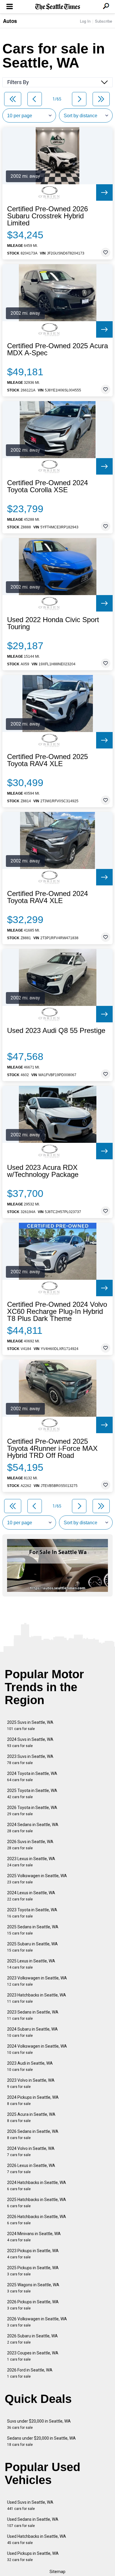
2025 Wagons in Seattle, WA (33, 2288)
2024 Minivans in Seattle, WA (34, 2237)
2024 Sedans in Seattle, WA (33, 1828)
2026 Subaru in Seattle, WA (32, 2339)
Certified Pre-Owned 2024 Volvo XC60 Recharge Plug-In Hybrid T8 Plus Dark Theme (57, 1312)
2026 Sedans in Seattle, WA (33, 2134)
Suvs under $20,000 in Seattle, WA (39, 2424)
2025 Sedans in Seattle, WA (33, 1930)
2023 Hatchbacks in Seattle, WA (37, 1998)
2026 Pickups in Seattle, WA (33, 2305)
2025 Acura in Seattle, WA (31, 2117)
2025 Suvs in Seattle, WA (30, 1725)
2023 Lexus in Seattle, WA (31, 1862)
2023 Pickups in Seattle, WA (33, 2254)
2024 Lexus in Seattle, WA (31, 1896)
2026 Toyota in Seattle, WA (32, 1811)
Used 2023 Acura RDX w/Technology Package (43, 1171)
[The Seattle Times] (58, 7)
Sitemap (57, 2572)
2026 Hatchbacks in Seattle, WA (37, 2220)
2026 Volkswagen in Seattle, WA (37, 2322)
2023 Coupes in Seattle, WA (33, 2356)
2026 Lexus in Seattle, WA (31, 2169)
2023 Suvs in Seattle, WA (30, 1760)
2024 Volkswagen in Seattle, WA (37, 2049)
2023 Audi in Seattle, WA (30, 2066)
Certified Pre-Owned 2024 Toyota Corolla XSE (47, 486)
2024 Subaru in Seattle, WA (32, 2032)
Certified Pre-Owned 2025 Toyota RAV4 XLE (47, 760)
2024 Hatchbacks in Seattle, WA (37, 2186)
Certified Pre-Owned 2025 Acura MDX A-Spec (57, 349)
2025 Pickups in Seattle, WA (33, 2271)
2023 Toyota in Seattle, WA (32, 1913)
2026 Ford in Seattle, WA (30, 2373)
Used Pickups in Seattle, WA (33, 2556)
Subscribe (103, 21)
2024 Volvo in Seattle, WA (31, 2152)
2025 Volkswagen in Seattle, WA (37, 1879)
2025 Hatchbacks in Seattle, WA (37, 2203)
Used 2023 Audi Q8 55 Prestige (56, 1031)
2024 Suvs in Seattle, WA (30, 1742)
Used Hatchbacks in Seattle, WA (37, 2539)
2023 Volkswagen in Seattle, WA (37, 1981)
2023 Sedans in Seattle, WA (33, 2015)
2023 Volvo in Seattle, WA (31, 2083)
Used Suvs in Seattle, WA (30, 2505)
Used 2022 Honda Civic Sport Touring (53, 623)
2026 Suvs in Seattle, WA (30, 1845)
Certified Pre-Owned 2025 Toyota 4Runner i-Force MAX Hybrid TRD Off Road (52, 1448)
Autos (10, 21)
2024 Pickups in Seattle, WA (33, 2100)
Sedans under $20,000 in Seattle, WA (41, 2441)
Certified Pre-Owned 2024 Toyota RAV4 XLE (47, 897)
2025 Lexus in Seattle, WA (31, 1964)
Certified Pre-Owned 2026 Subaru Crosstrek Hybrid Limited (47, 216)
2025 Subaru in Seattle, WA (32, 1947)
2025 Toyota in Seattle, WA (32, 1794)
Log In (85, 21)
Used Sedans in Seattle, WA (33, 2522)
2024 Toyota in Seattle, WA (32, 1777)
